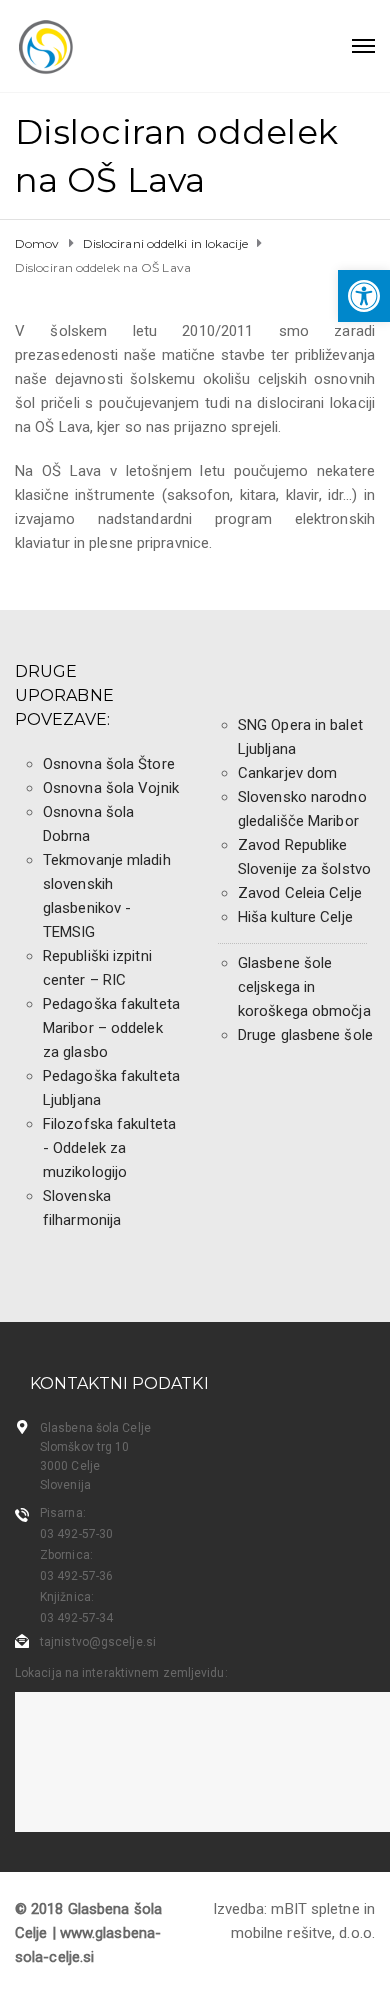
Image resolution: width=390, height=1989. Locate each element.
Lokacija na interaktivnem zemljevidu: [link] (121, 1673)
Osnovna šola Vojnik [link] (111, 788)
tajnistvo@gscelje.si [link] (98, 1642)
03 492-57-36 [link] (76, 1576)
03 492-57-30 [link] (76, 1534)
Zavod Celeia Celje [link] (300, 893)
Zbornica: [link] (66, 1555)
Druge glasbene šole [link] (305, 1035)
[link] (364, 296)
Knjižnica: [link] (67, 1597)
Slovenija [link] (65, 1485)
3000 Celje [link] (70, 1466)
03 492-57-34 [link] (76, 1618)
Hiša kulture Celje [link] (295, 917)
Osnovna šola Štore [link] (109, 764)
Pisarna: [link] (63, 1513)
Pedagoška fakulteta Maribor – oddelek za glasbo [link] (111, 1028)
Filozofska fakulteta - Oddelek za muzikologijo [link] (109, 1148)
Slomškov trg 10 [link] (85, 1447)
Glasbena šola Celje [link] (95, 1428)
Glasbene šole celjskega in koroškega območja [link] (304, 987)
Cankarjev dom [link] (287, 773)
